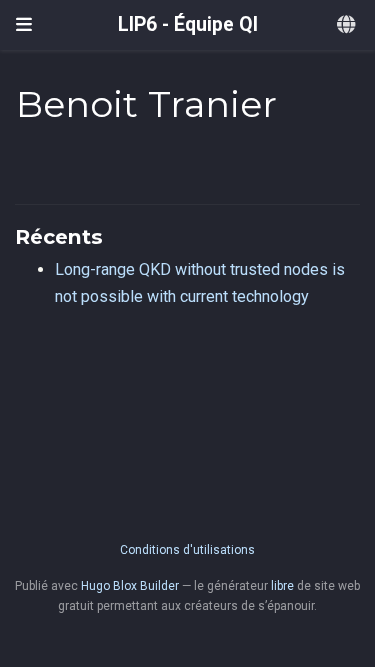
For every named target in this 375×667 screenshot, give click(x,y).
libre (282, 586)
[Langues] (348, 25)
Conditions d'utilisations (187, 550)
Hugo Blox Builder (130, 586)
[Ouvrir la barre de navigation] (24, 25)
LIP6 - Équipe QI (188, 24)
